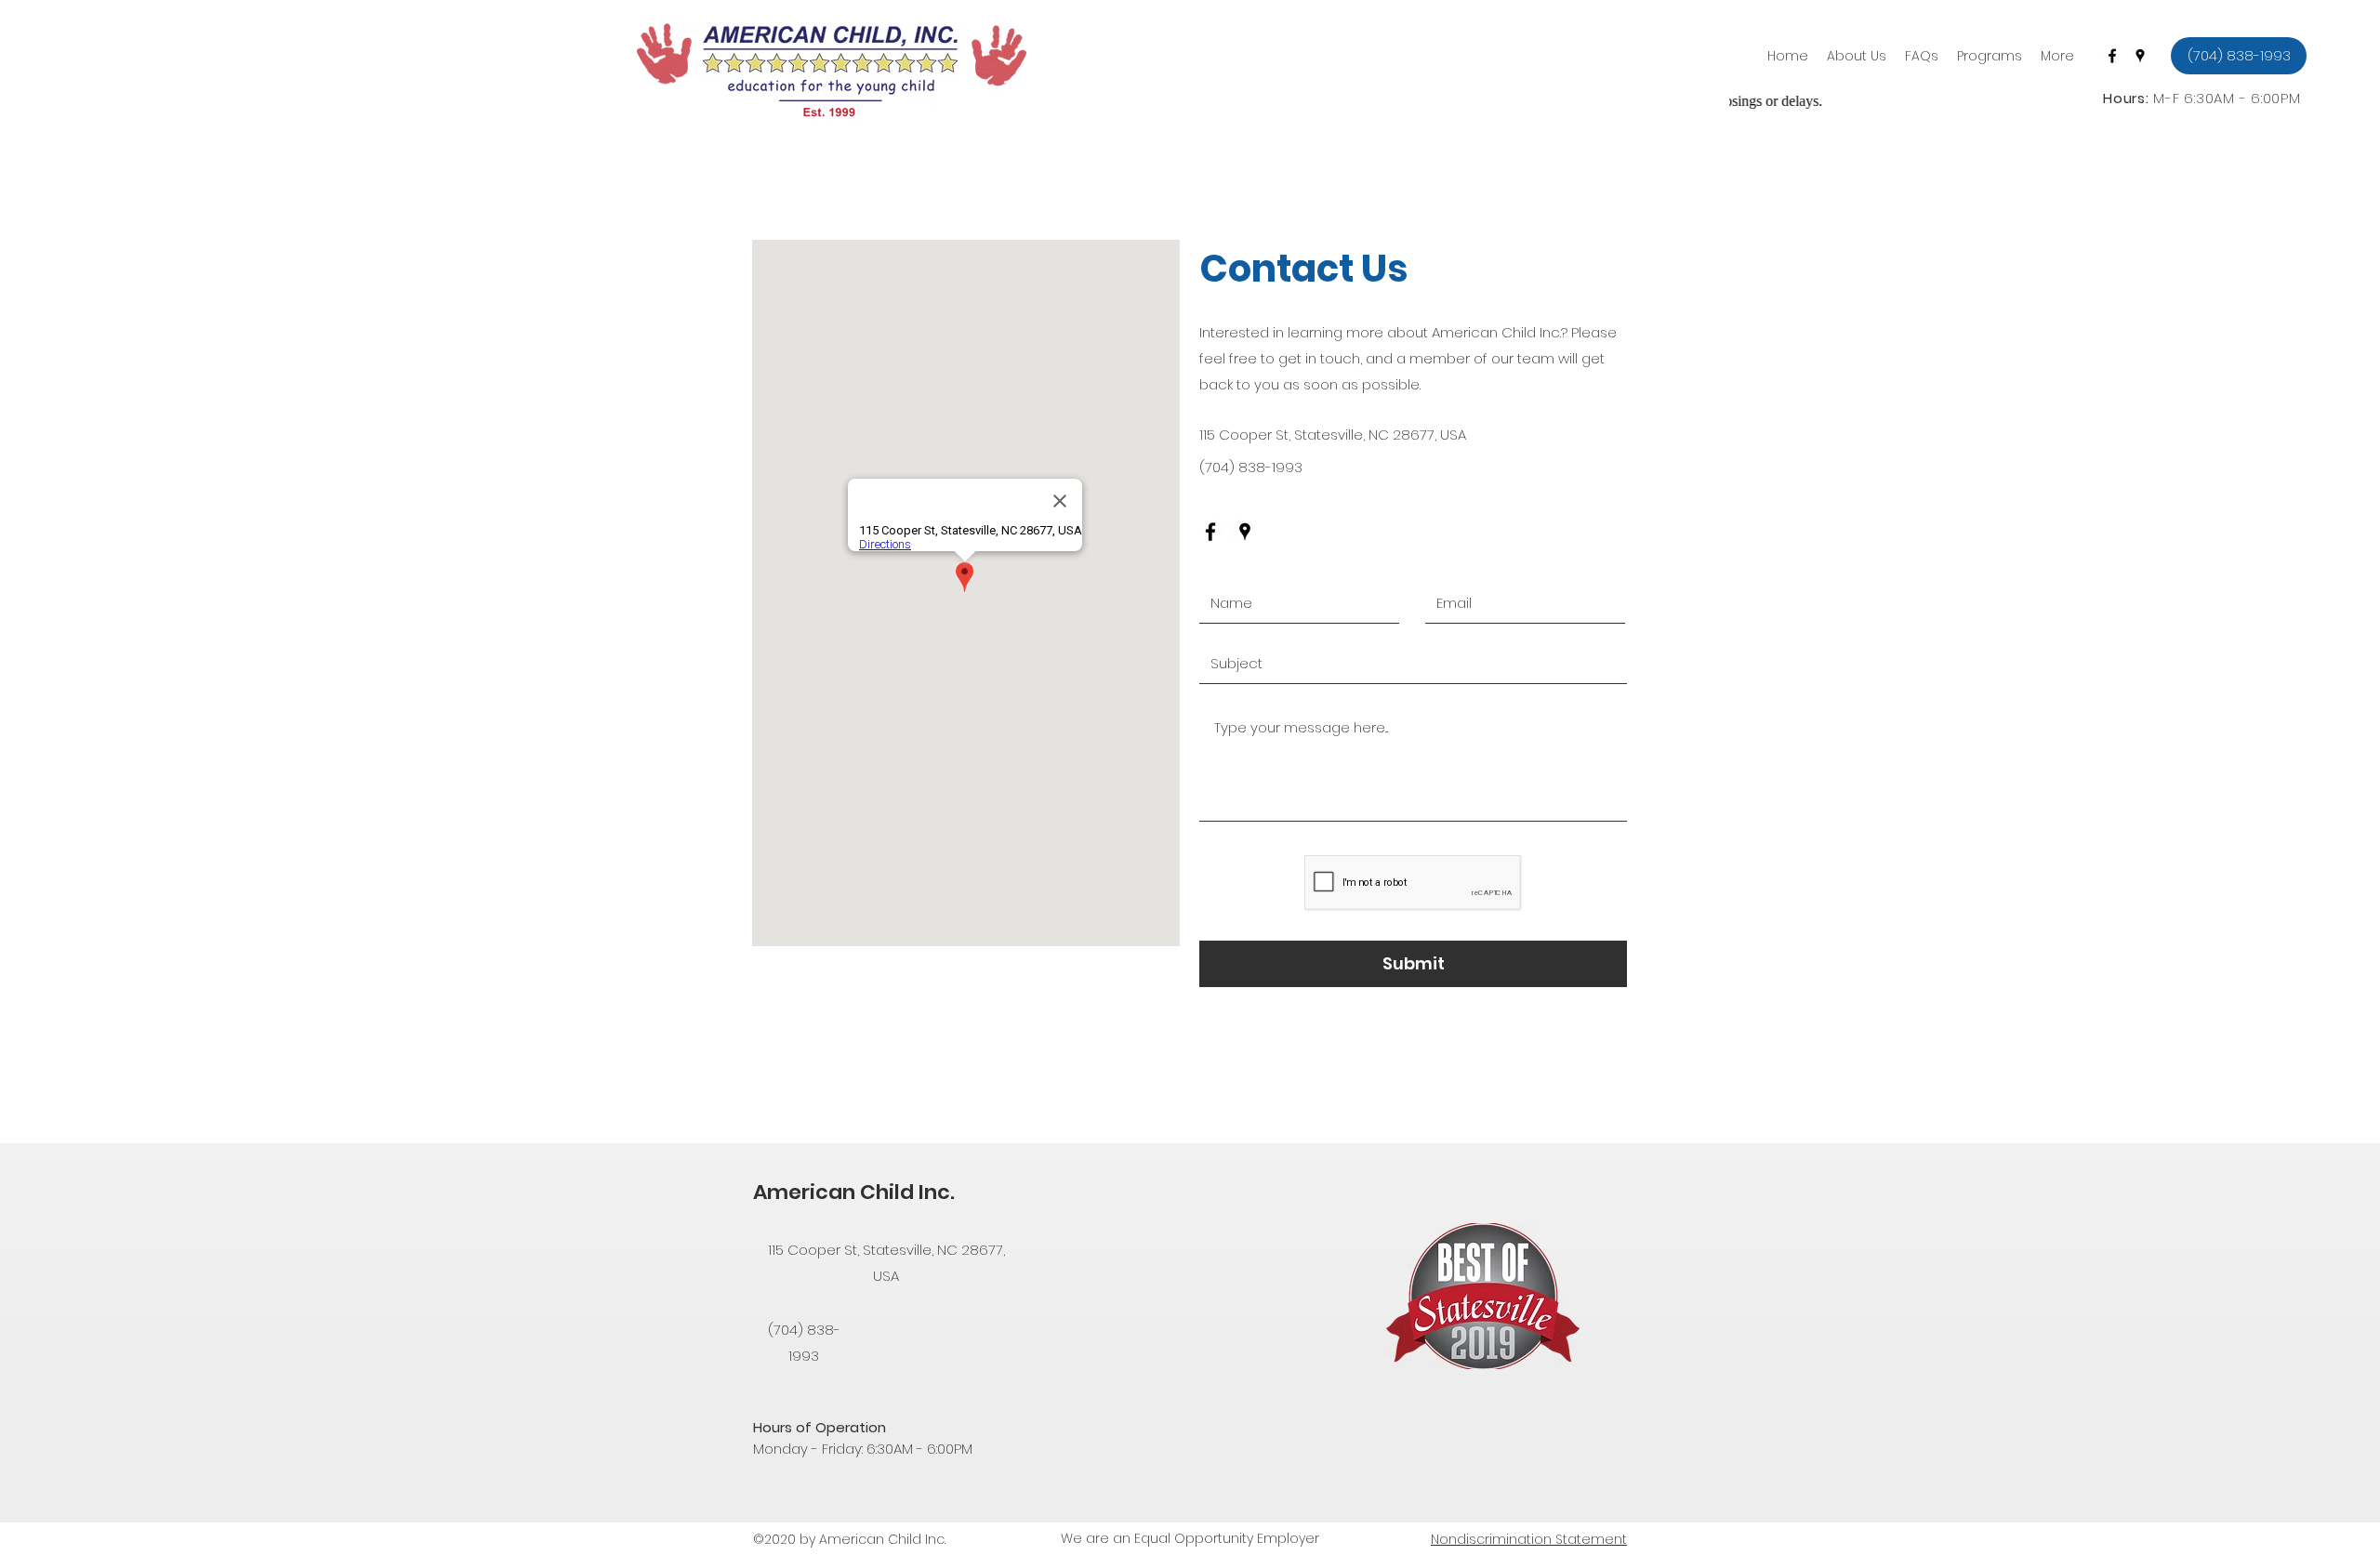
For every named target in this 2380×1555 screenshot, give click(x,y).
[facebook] (2112, 56)
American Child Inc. (854, 1192)
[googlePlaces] (2140, 56)
